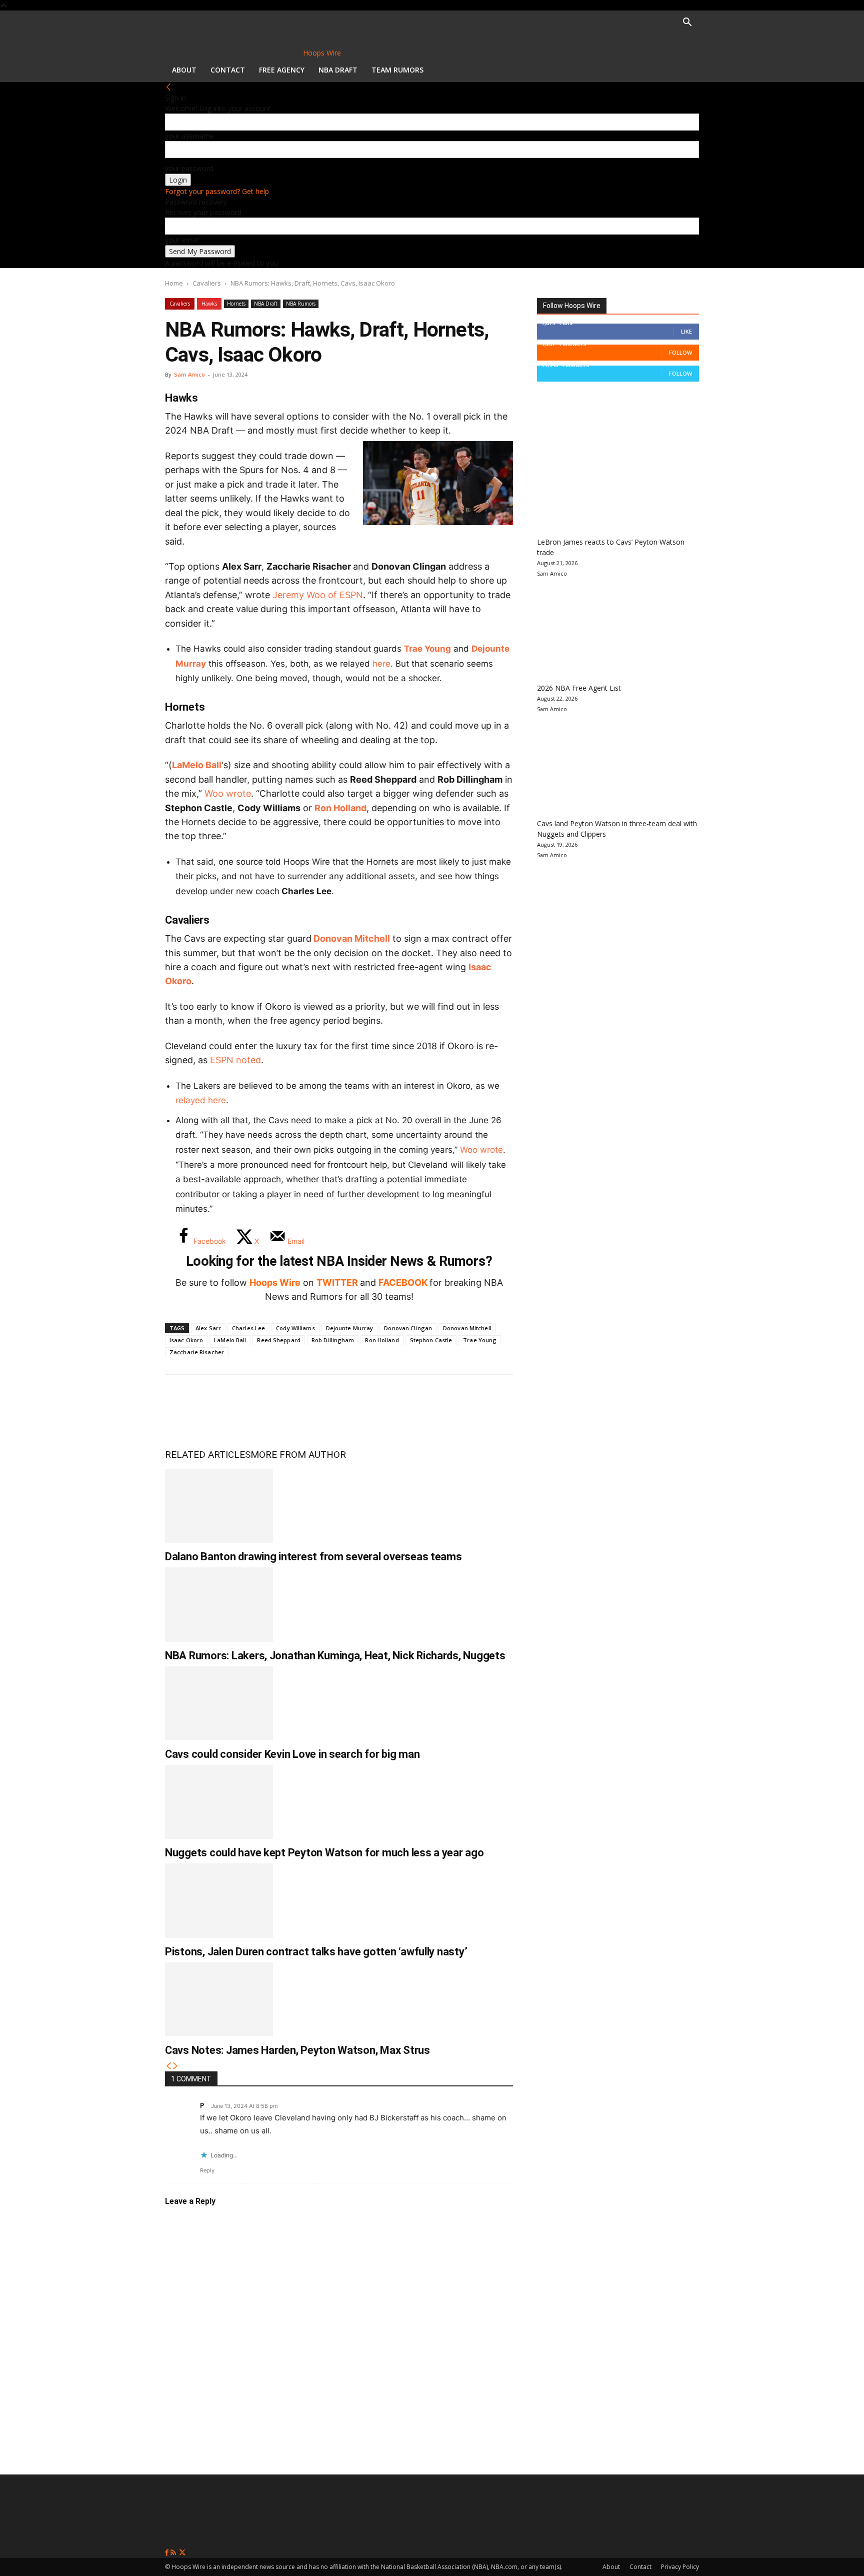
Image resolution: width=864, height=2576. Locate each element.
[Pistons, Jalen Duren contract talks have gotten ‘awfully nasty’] (219, 1900)
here (381, 664)
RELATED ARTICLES (208, 1455)
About (184, 70)
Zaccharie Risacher (197, 1352)
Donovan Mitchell (352, 938)
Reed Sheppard (278, 1340)
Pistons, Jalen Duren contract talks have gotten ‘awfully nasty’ (316, 1952)
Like (686, 331)
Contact (228, 70)
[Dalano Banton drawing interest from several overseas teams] (219, 1506)
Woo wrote (228, 793)
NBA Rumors (301, 304)
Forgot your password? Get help (217, 191)
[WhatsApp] (246, 1400)
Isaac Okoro (186, 1340)
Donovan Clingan (408, 1328)
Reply (207, 2170)
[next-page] (175, 2066)
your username (189, 136)
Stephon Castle (431, 1340)
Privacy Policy (680, 2567)
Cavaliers (207, 283)
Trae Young (427, 649)
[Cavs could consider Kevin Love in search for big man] (219, 1703)
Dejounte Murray (350, 1328)
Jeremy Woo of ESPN (318, 595)
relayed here (201, 1100)
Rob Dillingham (333, 1340)
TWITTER (337, 1282)
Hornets (236, 304)
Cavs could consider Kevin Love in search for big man (292, 1754)
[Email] (312, 1400)
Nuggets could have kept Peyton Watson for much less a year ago (324, 1853)
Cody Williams (295, 1328)
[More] (345, 1400)
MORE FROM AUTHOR (298, 1455)
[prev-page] (168, 2066)
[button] (687, 23)
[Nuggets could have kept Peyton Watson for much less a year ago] (219, 1802)
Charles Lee (248, 1328)
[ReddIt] (279, 1400)
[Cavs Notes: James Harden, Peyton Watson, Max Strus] (219, 1999)
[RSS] (174, 2553)
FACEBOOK (403, 1282)
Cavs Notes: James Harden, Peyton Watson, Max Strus (297, 2050)
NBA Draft (338, 70)
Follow (680, 352)
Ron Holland (340, 808)
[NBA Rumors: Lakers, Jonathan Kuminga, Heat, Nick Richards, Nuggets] (219, 1604)
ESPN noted (235, 1060)
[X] (213, 1400)
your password (189, 168)
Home (174, 283)
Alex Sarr (208, 1328)
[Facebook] (180, 1400)
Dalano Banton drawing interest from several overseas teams (313, 1557)
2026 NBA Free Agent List (579, 688)
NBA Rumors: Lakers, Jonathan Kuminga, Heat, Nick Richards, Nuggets (335, 1656)
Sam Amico (189, 374)
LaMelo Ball (197, 765)
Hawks (209, 304)
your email (182, 240)
